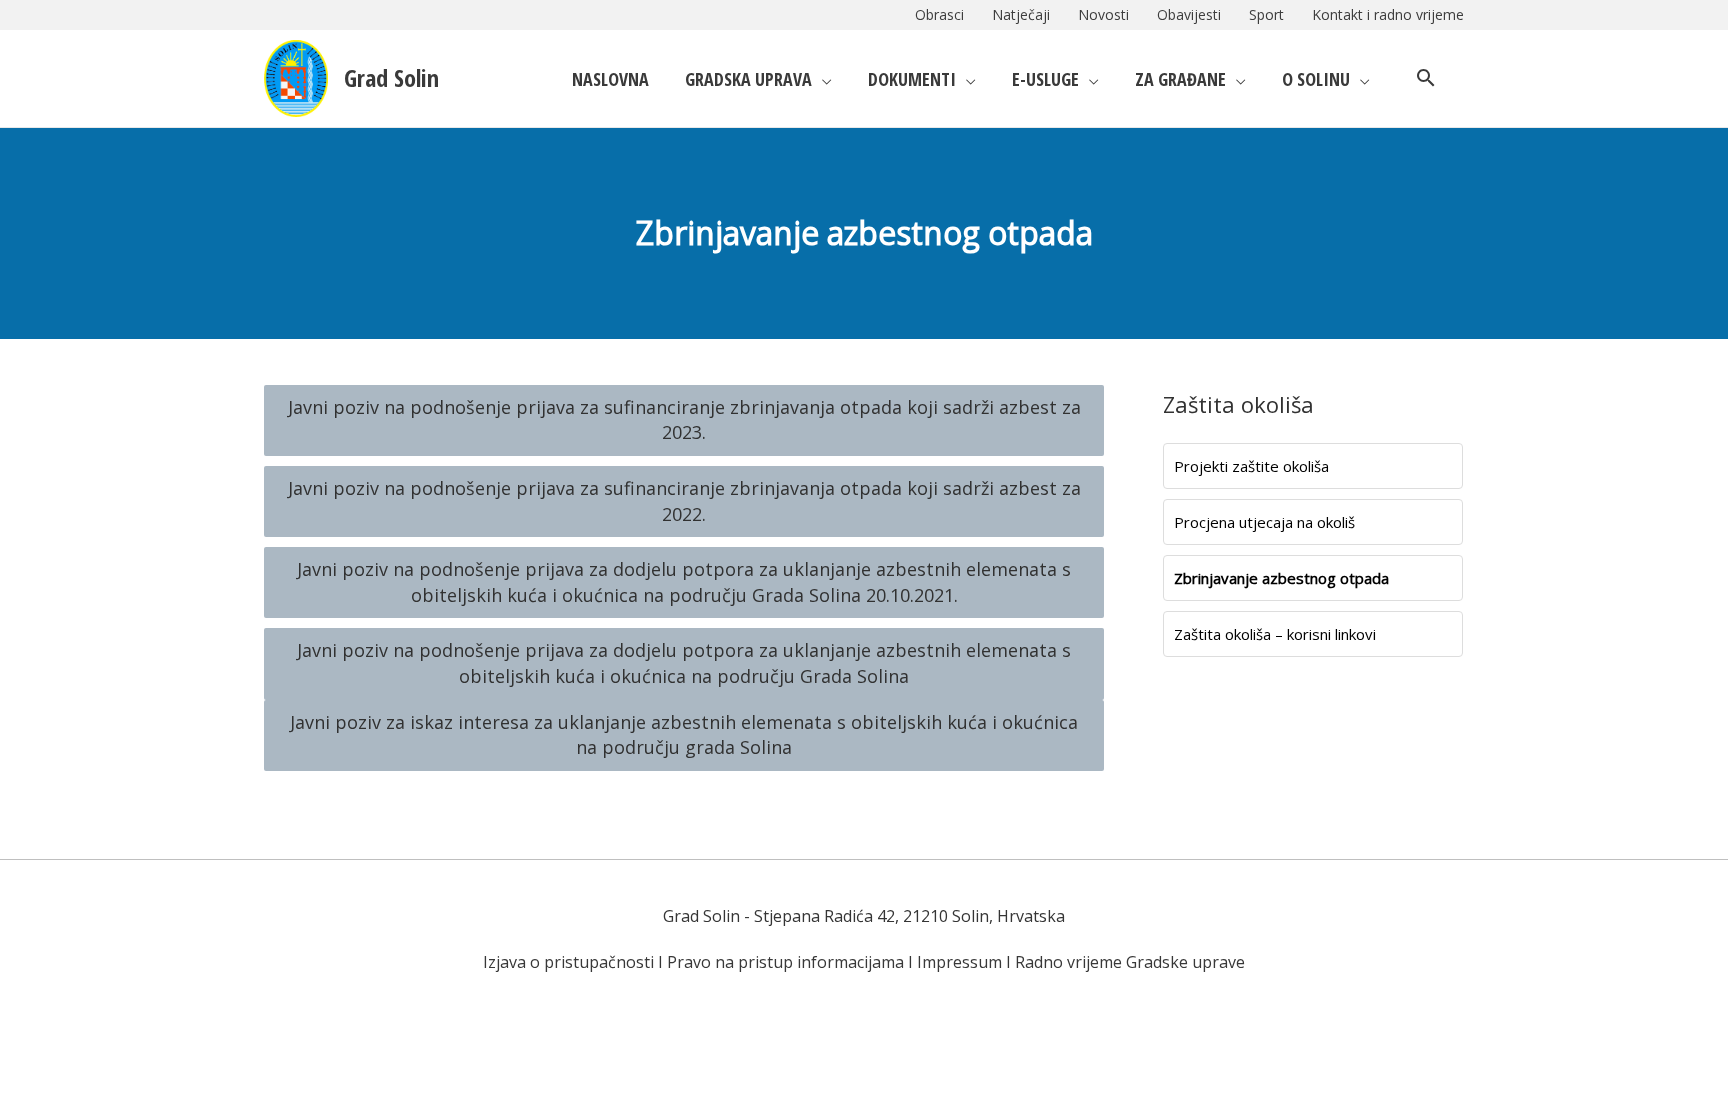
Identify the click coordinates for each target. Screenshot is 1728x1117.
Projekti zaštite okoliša (1251, 466)
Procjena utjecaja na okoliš (1264, 522)
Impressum (959, 962)
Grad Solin (391, 77)
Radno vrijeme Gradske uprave (1130, 962)
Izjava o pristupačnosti (568, 962)
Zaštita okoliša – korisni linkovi (1275, 634)
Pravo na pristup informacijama (785, 962)
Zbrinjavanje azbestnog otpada (1281, 578)
